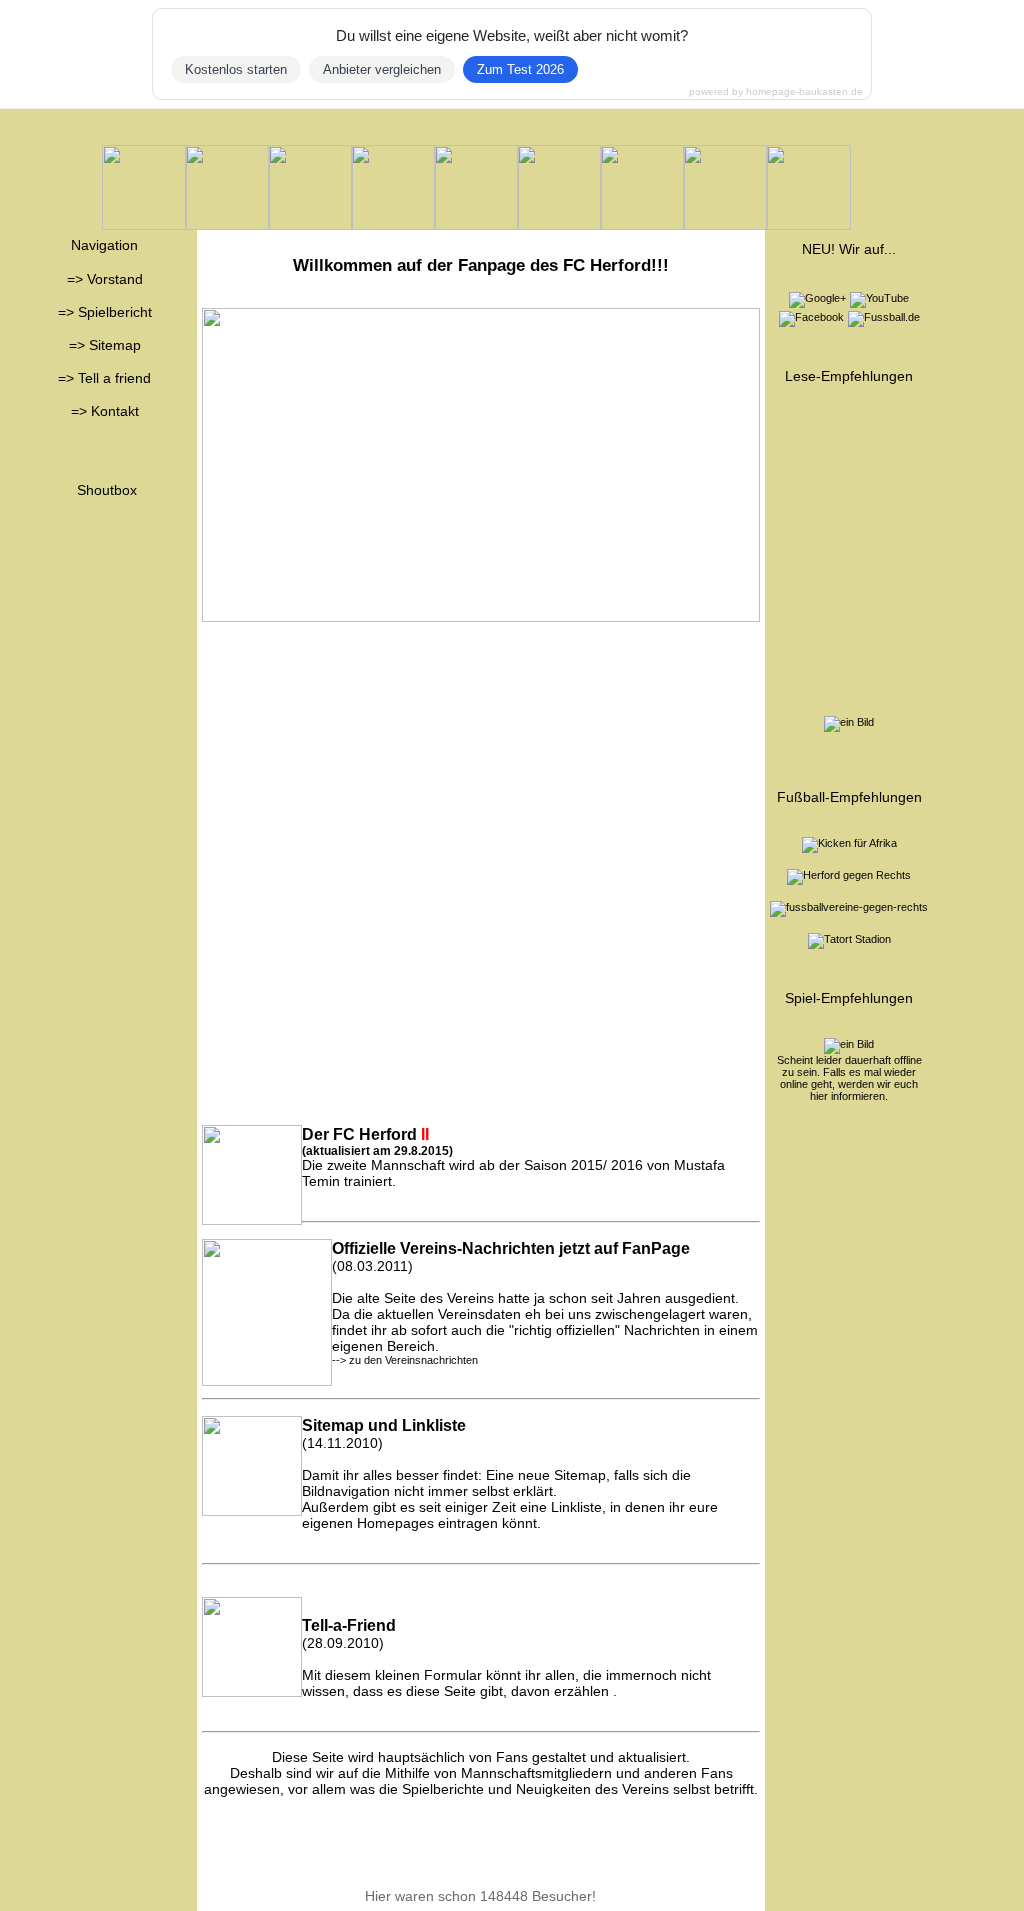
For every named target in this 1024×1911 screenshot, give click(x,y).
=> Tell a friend (104, 378)
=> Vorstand (105, 279)
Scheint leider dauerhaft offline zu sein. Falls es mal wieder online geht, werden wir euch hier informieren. (849, 1078)
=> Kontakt (105, 411)
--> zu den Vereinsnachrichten (405, 1360)
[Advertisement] (481, 772)
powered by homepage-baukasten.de (776, 92)
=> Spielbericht (105, 312)
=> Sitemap (105, 345)
